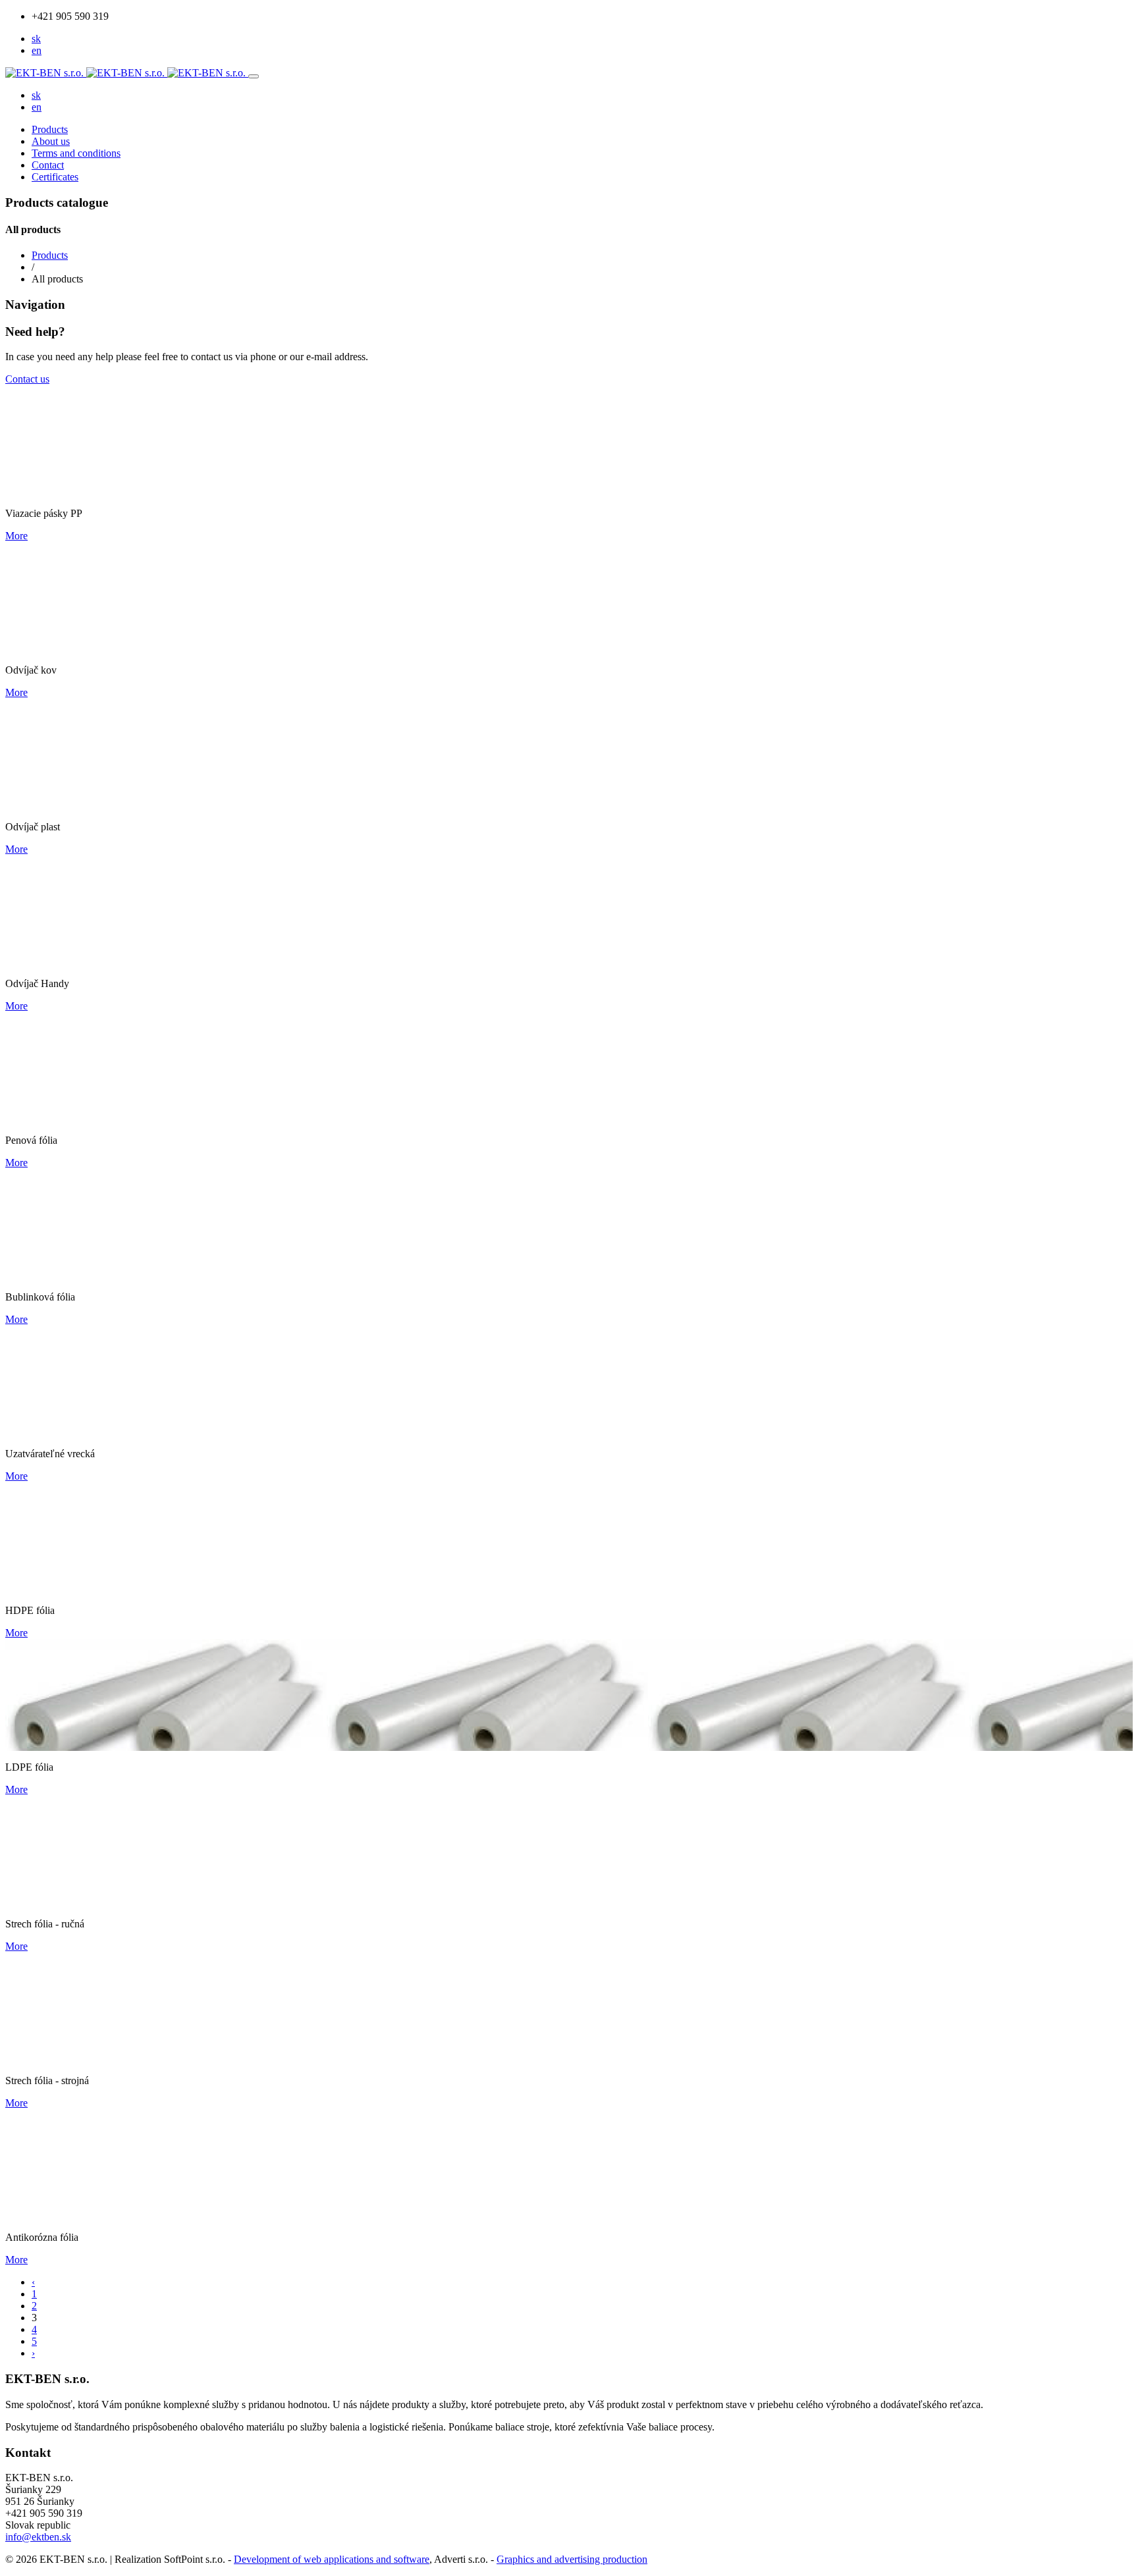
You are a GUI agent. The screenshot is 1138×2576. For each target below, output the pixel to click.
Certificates (55, 177)
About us (51, 141)
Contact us (27, 379)
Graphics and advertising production (572, 2559)
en (37, 50)
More (16, 536)
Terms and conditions (76, 153)
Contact (48, 165)
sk (36, 39)
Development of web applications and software (332, 2559)
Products (50, 129)
